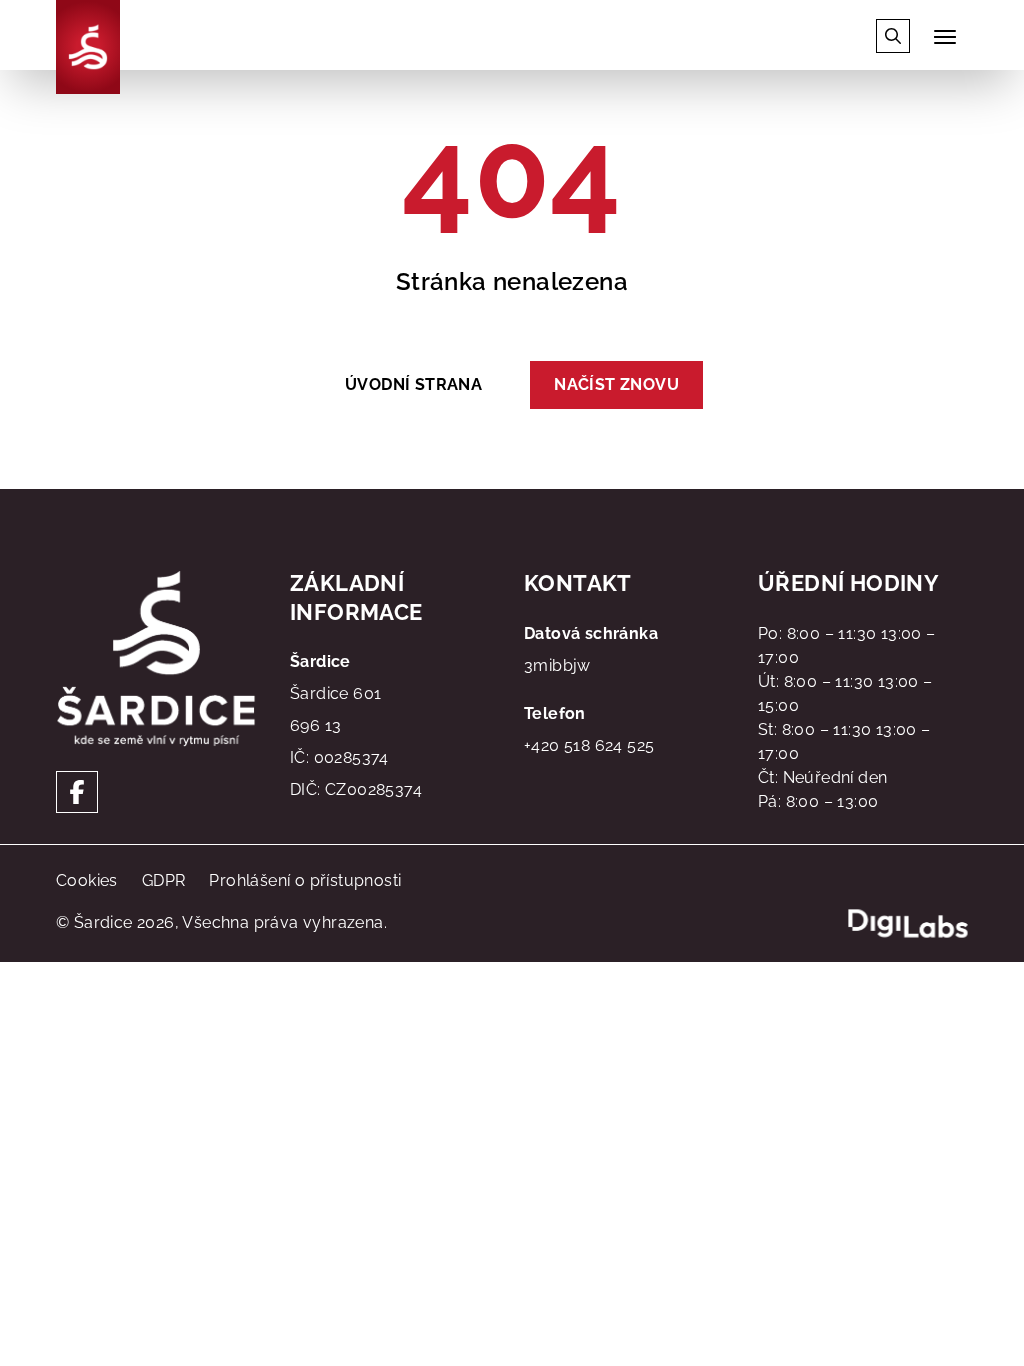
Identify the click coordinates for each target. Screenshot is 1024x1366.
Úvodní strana (413, 384)
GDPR (164, 880)
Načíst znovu (616, 384)
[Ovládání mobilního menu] (945, 37)
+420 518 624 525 (589, 745)
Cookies (87, 880)
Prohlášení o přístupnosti (305, 880)
